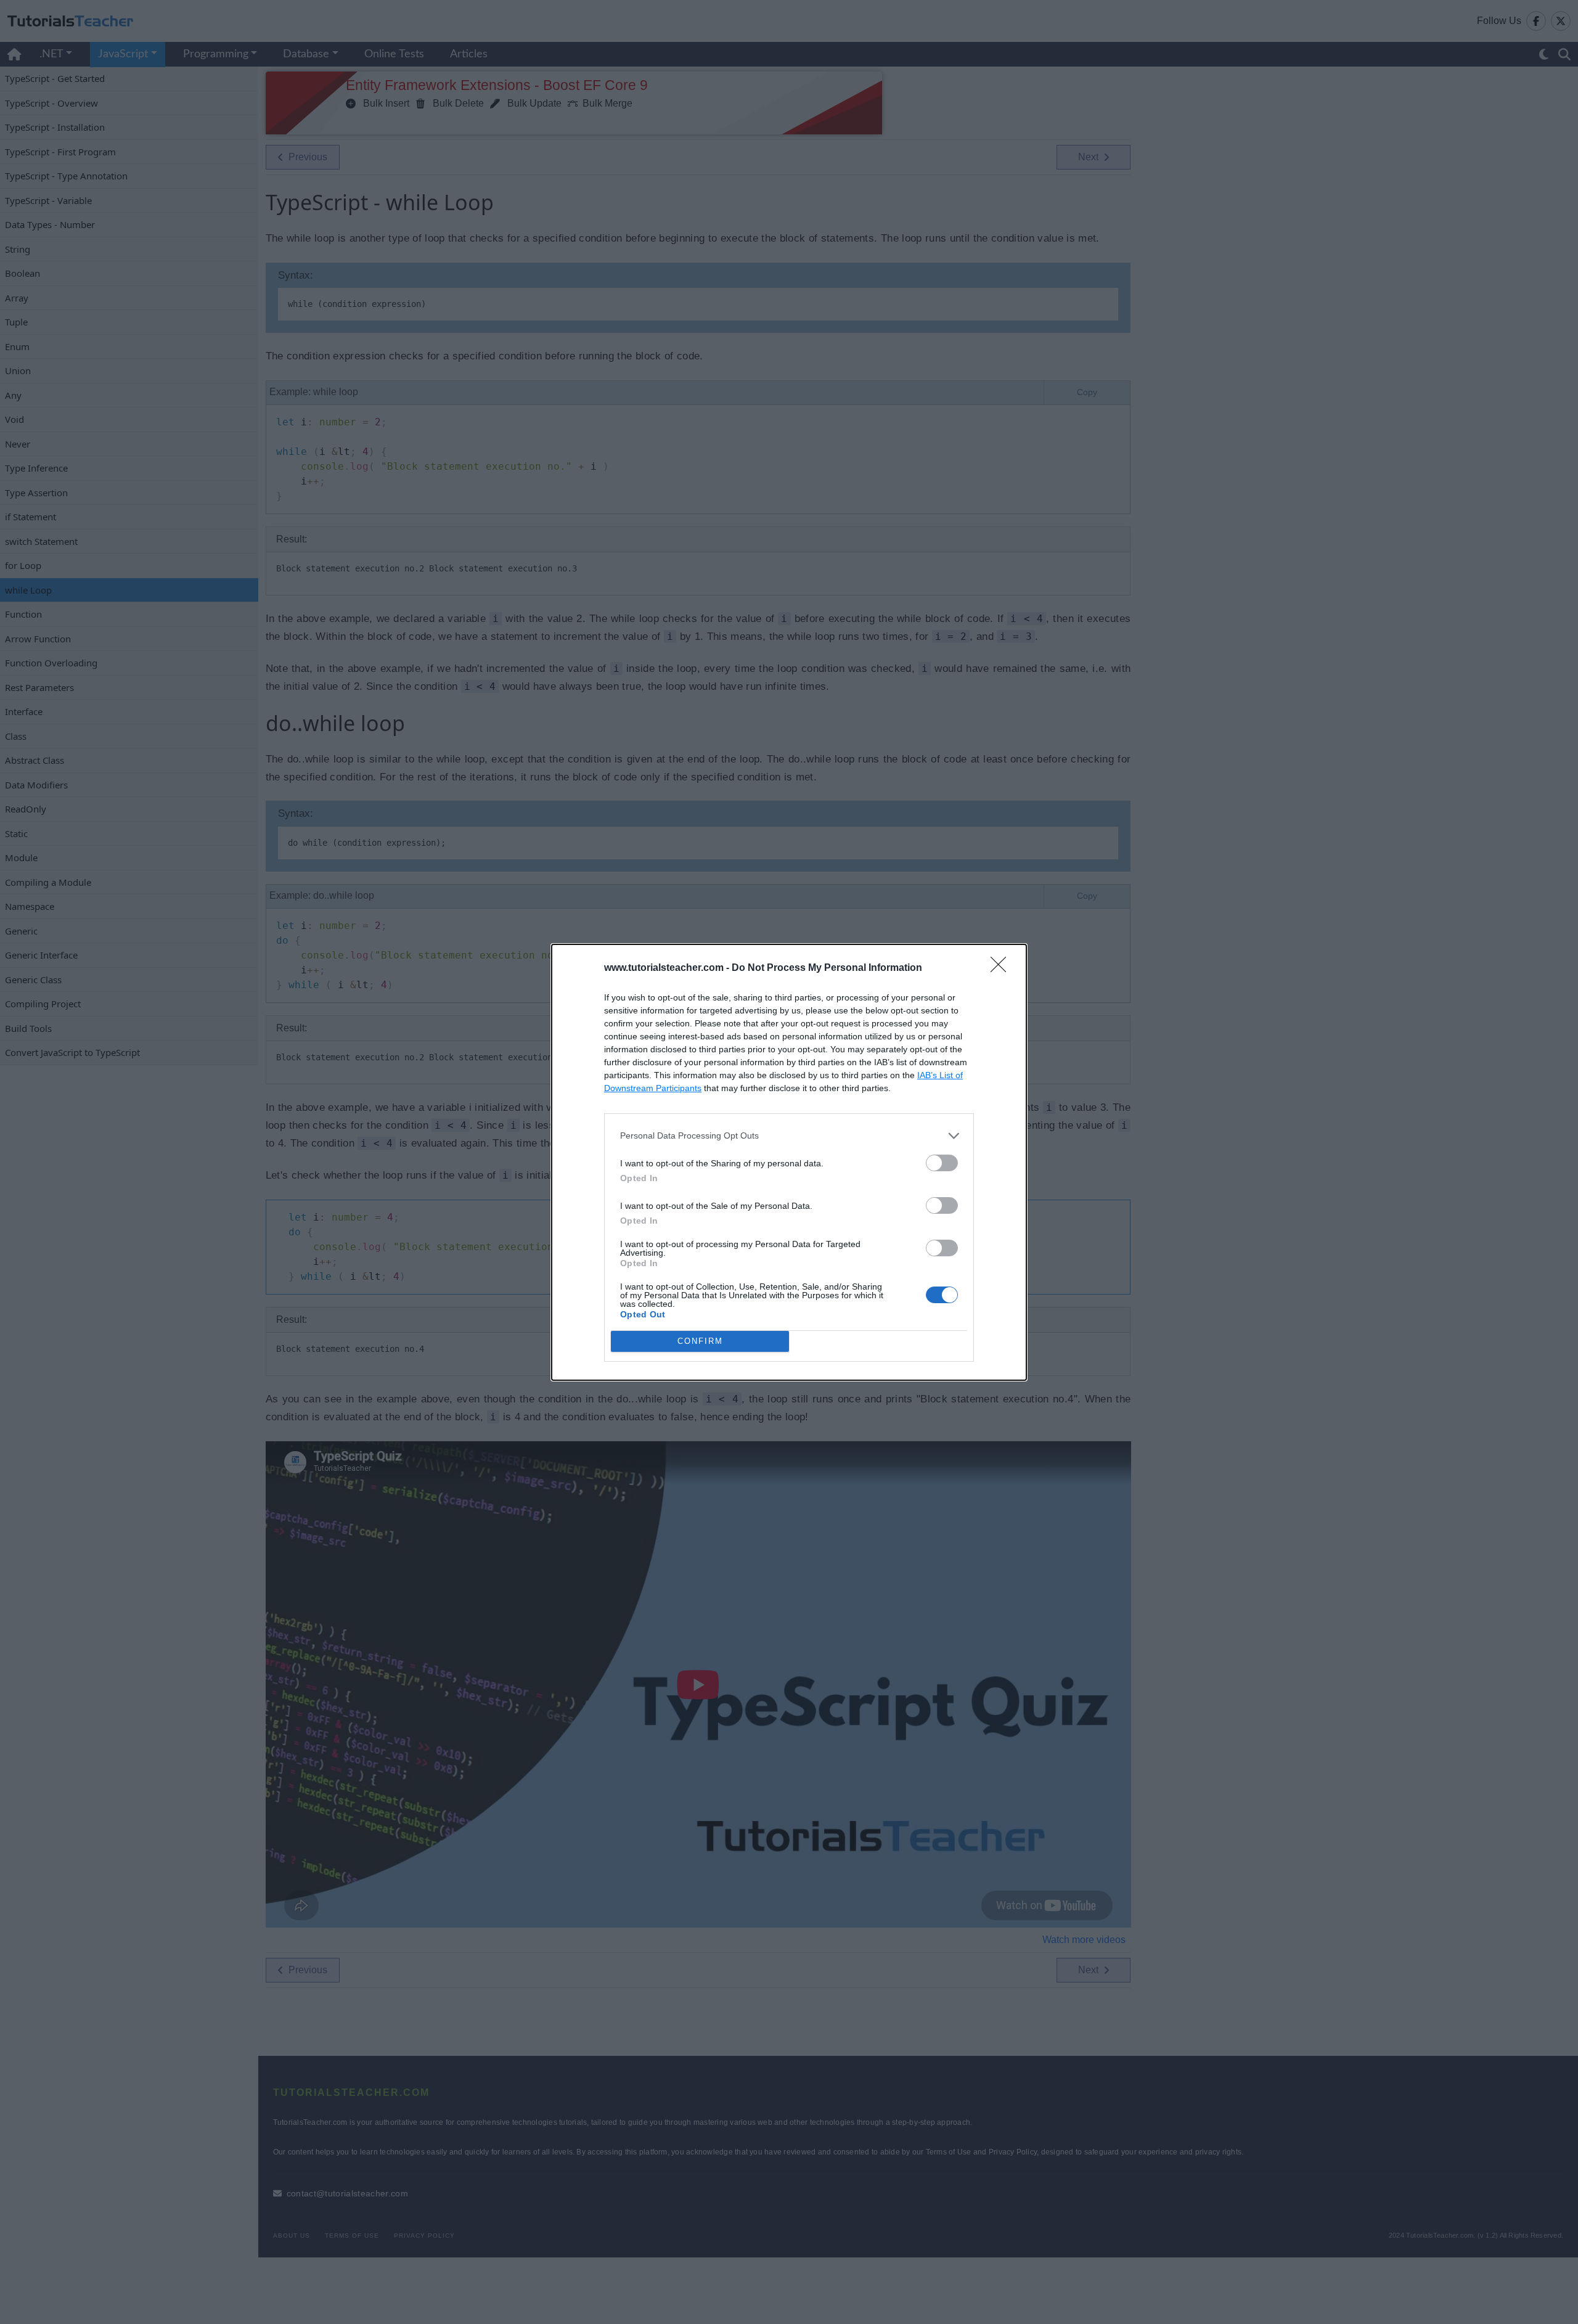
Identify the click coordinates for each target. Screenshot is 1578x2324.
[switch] (942, 1163)
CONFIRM (700, 1341)
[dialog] (789, 1162)
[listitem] (789, 1136)
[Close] (1002, 968)
